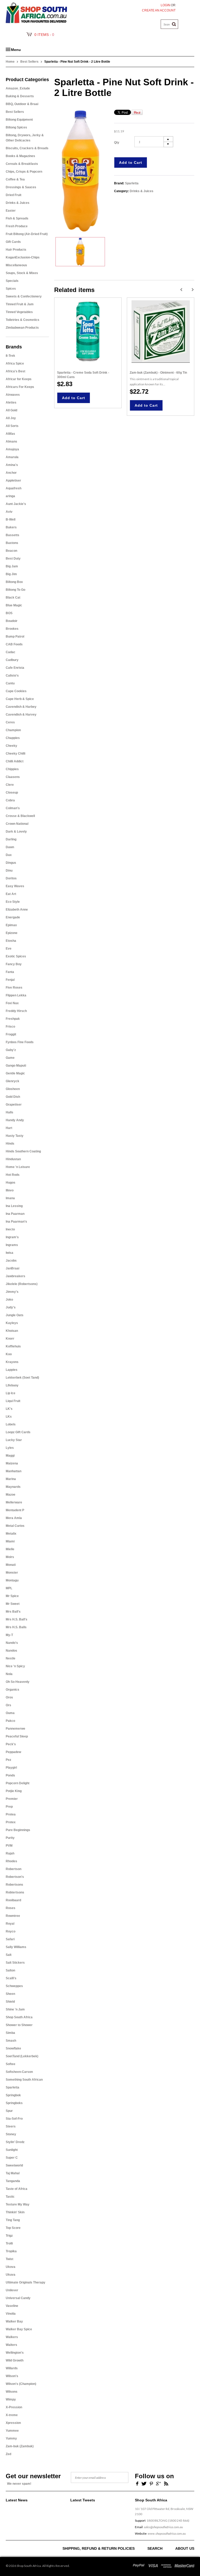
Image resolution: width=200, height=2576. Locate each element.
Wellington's (15, 2353)
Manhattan (14, 1471)
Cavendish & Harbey (21, 707)
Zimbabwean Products (22, 328)
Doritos (11, 878)
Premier (12, 1799)
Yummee (12, 2431)
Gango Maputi (16, 1066)
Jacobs (11, 1261)
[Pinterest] (151, 2483)
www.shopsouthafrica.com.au (167, 2533)
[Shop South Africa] (36, 12)
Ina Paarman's (16, 1222)
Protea (11, 1814)
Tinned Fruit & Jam (20, 304)
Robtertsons (15, 1892)
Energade (13, 917)
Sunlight (12, 2150)
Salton (10, 1970)
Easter (11, 211)
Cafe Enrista (15, 668)
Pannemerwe (15, 1729)
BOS (9, 613)
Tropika (11, 2251)
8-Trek (10, 356)
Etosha (11, 941)
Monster (12, 1573)
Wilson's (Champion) (21, 2384)
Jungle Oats (15, 1315)
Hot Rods (13, 1175)
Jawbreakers (15, 1276)
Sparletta (12, 2087)
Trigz (9, 2236)
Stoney (11, 2134)
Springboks (14, 2103)
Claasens (13, 777)
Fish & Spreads (17, 218)
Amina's (12, 465)
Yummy (11, 2438)
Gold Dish (13, 1097)
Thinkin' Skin (15, 2212)
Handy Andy (15, 1120)
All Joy (11, 418)
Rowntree (13, 1916)
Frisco (10, 1027)
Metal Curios (15, 1526)
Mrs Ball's (13, 1612)
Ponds (10, 1775)
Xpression (13, 2423)
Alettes (11, 403)
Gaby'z (11, 1050)
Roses (11, 1908)
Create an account (159, 10)
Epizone (12, 933)
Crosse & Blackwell (20, 816)
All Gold (11, 410)
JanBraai (12, 1268)
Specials (12, 281)
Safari (10, 1939)
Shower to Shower (19, 2025)
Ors (8, 1705)
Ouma (10, 1713)
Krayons (12, 1362)
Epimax (11, 925)
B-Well (11, 520)
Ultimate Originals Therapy (26, 2282)
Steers (11, 2126)
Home (10, 62)
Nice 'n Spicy (15, 1666)
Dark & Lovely (16, 832)
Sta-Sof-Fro (14, 2119)
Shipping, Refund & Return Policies (99, 2548)
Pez (8, 1760)
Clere (10, 785)
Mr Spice (12, 1596)
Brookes (12, 629)
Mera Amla (14, 1518)
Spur (9, 2111)
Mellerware (14, 1502)
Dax (9, 855)
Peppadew (13, 1752)
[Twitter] (144, 2483)
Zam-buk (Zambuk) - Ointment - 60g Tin (158, 373)
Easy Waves (15, 886)
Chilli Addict (15, 761)
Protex (11, 1822)
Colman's (13, 808)
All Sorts (12, 426)
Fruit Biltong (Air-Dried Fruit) (27, 234)
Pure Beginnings (18, 1830)
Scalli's (11, 1978)
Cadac (11, 652)
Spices (11, 289)
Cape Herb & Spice (20, 699)
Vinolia (11, 2314)
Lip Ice (11, 1393)
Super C (12, 2158)
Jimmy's (12, 1292)
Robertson (14, 1869)
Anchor (11, 473)
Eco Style (13, 902)
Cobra (10, 800)
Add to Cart (131, 163)
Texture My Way (18, 2204)
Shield (10, 2002)
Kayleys (12, 1323)
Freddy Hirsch (16, 1011)
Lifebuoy (12, 1385)
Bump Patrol (15, 637)
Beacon (11, 551)
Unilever (12, 2290)
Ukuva (11, 2275)
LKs (9, 1417)
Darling (11, 839)
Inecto (10, 1229)
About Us (185, 2548)
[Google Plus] (158, 2483)
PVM (9, 1846)
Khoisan (12, 1331)
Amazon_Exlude (18, 88)
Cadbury (12, 660)
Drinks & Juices (18, 203)
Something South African (24, 2080)
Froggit (11, 1034)
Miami (10, 1541)
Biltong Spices (16, 127)
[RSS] (166, 2483)
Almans (11, 442)
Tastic (10, 2197)
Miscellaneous (16, 265)
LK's (9, 1409)
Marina (11, 1479)
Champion (13, 730)
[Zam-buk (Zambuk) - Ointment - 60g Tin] (161, 332)
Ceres (10, 722)
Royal (10, 1924)
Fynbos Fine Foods (20, 1042)
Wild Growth (15, 2360)
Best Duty (13, 559)
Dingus (11, 863)
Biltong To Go (15, 590)
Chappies (13, 738)
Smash (11, 2041)
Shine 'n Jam (15, 2009)
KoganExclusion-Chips (23, 257)
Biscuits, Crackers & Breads (27, 148)
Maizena (12, 1463)
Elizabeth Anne (17, 910)
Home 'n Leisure (18, 1167)
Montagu (12, 1580)
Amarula (12, 457)
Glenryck (12, 1081)
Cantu (10, 683)
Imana (10, 1198)
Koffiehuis (13, 1346)
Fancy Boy (14, 964)
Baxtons (12, 543)
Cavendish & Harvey (21, 715)
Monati (11, 1565)
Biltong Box (14, 582)
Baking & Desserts (20, 96)
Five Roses (14, 988)
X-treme (12, 2415)
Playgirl (11, 1768)
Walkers (12, 2337)
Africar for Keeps (19, 379)
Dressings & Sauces (21, 187)
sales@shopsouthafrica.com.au (163, 2527)
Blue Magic (14, 605)
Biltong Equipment (19, 120)
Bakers (11, 527)
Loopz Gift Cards (18, 1432)
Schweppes (14, 1986)
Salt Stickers (15, 1963)
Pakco (10, 1721)
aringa (10, 496)
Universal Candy (18, 2298)
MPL (9, 1588)
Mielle (10, 1549)
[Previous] (181, 290)
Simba (10, 2033)
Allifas (10, 434)
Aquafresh (14, 488)
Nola (9, 1674)
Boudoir (12, 621)
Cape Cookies (16, 691)
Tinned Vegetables (19, 312)
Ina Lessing (14, 1206)
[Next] (193, 290)
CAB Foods (14, 644)
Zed (8, 2454)
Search (155, 2548)
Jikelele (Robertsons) (22, 1284)
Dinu (9, 871)
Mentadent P (15, 1510)
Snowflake (13, 2048)
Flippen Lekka (16, 995)
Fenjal (10, 980)
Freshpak (13, 1019)
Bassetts (12, 535)
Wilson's (12, 2376)
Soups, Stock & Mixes (22, 273)
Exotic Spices (16, 956)
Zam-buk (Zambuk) (20, 2446)
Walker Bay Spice (19, 2329)
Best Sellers (29, 62)
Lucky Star (14, 1440)
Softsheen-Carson (19, 2072)
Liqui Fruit (13, 1401)
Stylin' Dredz (15, 2142)
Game (10, 1058)
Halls (10, 1112)
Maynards (13, 1487)
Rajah (10, 1853)
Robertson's (15, 1877)
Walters (11, 2345)
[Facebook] (137, 2483)
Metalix (11, 1534)
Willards (12, 2368)
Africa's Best (15, 371)
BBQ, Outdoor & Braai (22, 104)
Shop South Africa (19, 2017)
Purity (10, 1838)
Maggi (10, 1456)
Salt (9, 1955)
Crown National (17, 824)
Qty (117, 142)
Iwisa (10, 1253)
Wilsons (12, 2392)
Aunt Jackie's (16, 504)
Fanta (10, 972)
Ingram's (12, 1237)
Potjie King (14, 1791)
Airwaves (13, 395)
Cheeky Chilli (15, 754)
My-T (9, 1635)
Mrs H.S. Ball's (17, 1619)
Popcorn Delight (18, 1783)
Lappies (12, 1370)
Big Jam (12, 566)
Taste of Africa (17, 2189)
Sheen (10, 1994)
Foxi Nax (12, 1003)
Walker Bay (14, 2321)
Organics (12, 1690)
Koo (9, 1354)
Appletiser (13, 481)
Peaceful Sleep (17, 1736)
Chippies (12, 769)
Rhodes (11, 1861)
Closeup (12, 793)
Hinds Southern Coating (23, 1151)
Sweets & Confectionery (24, 296)
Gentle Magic (15, 1073)
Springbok (13, 2095)
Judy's (11, 1307)
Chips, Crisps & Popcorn (24, 172)
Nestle (11, 1658)
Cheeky (11, 746)
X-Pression (14, 2407)
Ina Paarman (15, 1214)
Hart (9, 1128)
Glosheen (13, 1089)
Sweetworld (14, 2165)
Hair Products (16, 250)
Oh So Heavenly (18, 1682)
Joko (9, 1300)
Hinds (10, 1144)
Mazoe (11, 1495)
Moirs (10, 1557)
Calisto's (12, 676)
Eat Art (11, 894)
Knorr (10, 1339)
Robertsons (14, 1885)
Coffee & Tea (15, 179)
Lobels (11, 1424)
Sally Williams (16, 1947)
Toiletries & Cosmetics (23, 320)
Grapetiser (14, 1105)
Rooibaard (13, 1900)
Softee (11, 2064)
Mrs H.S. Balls (16, 1627)
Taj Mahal (13, 2173)
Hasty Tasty (15, 1136)
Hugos (11, 1183)
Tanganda (13, 2181)
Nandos (11, 1651)
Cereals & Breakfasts (22, 164)
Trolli (9, 2243)
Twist (10, 2259)
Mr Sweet (13, 1604)
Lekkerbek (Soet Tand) (22, 1378)
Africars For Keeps (20, 387)
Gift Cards (13, 242)
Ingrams (12, 1245)
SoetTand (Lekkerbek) (22, 2056)
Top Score (13, 2228)
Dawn (10, 847)
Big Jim (11, 574)
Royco (11, 1931)
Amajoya (12, 449)
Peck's (11, 1744)
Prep (9, 1807)
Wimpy (11, 2399)
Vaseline (12, 2306)
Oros (9, 1697)
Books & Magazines (20, 156)
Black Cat (13, 598)
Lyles (10, 1448)
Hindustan (13, 1159)
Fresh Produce (17, 226)
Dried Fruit (14, 195)
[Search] (174, 24)
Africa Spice (15, 364)
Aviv (9, 512)
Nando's (12, 1643)
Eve (9, 949)
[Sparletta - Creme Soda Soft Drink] (88, 332)
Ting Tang (13, 2220)
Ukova (11, 2267)
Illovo (10, 1190)
